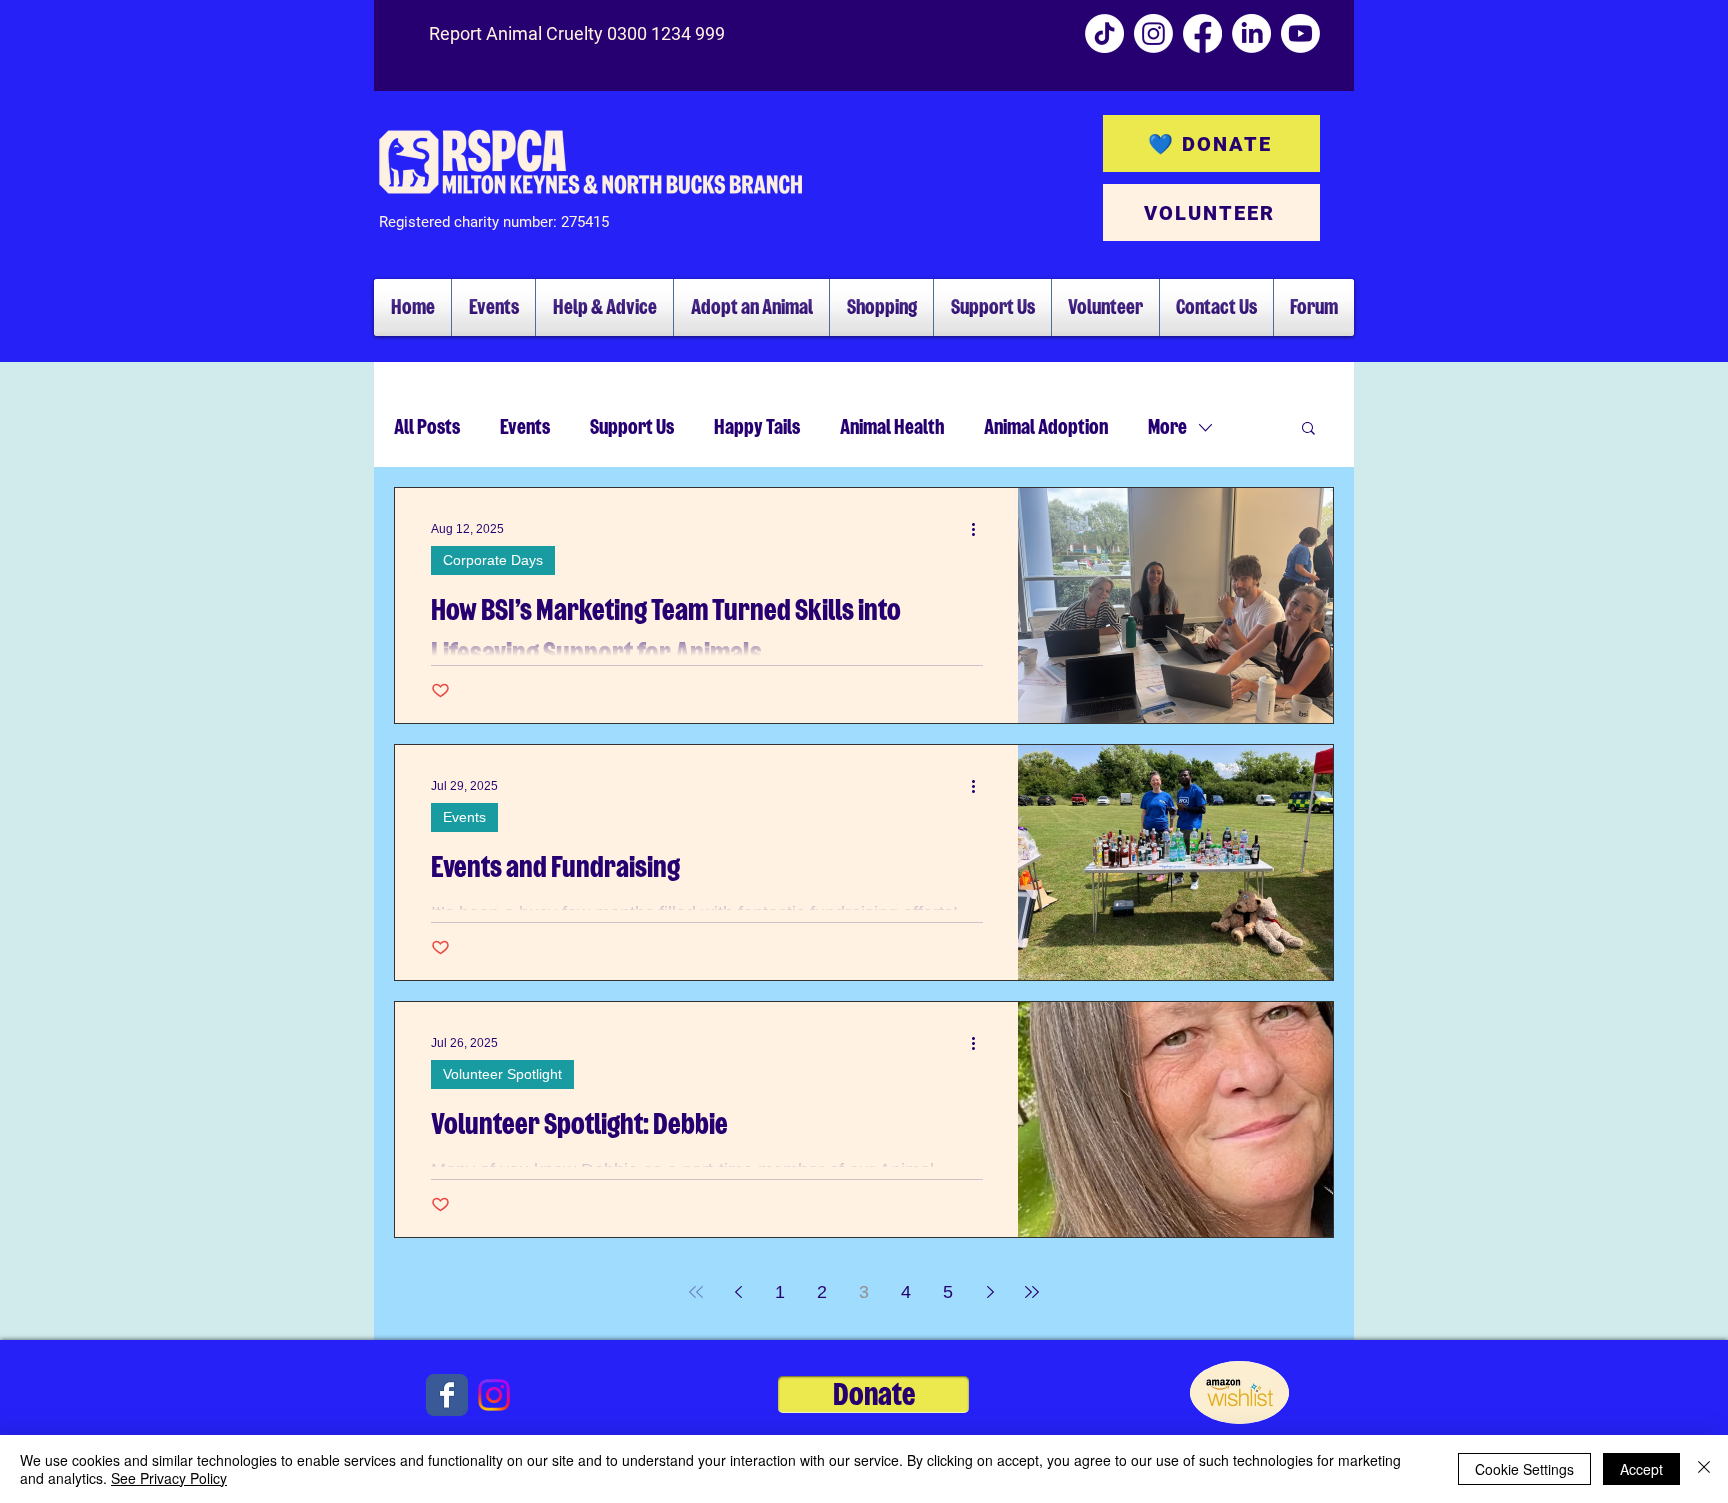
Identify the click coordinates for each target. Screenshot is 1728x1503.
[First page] (696, 1292)
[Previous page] (738, 1292)
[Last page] (1032, 1292)
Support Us (632, 427)
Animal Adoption (1046, 427)
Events (525, 427)
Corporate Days (493, 560)
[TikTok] (1104, 33)
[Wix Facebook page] (447, 1395)
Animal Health (892, 427)
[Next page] (990, 1292)
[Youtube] (1300, 33)
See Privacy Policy (169, 1478)
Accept (1641, 1469)
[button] (1308, 429)
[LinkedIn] (1251, 33)
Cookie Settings (1524, 1469)
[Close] (1704, 1469)
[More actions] (980, 529)
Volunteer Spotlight (502, 1074)
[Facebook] (1202, 33)
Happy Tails (757, 427)
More (1167, 427)
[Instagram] (1153, 33)
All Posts (427, 427)
